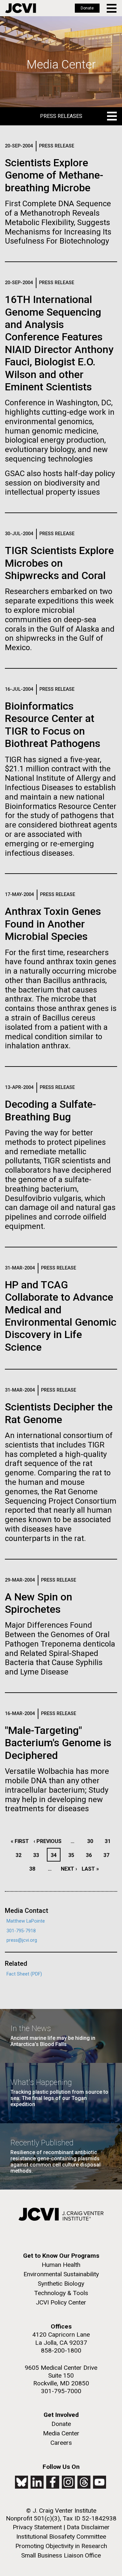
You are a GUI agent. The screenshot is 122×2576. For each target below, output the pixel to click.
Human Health (61, 2265)
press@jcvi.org (22, 1940)
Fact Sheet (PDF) (24, 1974)
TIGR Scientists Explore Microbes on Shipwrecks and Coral (59, 563)
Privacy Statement (37, 2527)
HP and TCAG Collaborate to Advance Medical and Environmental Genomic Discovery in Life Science (61, 1316)
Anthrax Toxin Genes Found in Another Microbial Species (53, 924)
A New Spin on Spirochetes (39, 1603)
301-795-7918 (21, 1931)
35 (73, 1855)
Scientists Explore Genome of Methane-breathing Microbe (54, 175)
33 (38, 1855)
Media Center (61, 2433)
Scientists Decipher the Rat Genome (59, 1413)
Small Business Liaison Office (61, 2555)
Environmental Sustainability (61, 2274)
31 (109, 1841)
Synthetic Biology (61, 2284)
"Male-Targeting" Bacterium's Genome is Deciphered (58, 1743)
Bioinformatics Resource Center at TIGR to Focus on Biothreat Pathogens (53, 725)
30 (92, 1841)
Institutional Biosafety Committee (61, 2537)
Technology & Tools (61, 2293)
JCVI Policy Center (61, 2302)
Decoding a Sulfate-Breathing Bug (50, 1110)
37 (108, 1855)
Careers (61, 2443)
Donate (87, 8)
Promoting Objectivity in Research (61, 2546)
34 (55, 1855)
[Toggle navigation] (112, 8)
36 (91, 1855)
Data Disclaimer (88, 2527)
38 (34, 1869)
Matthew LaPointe (26, 1921)
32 (20, 1855)
